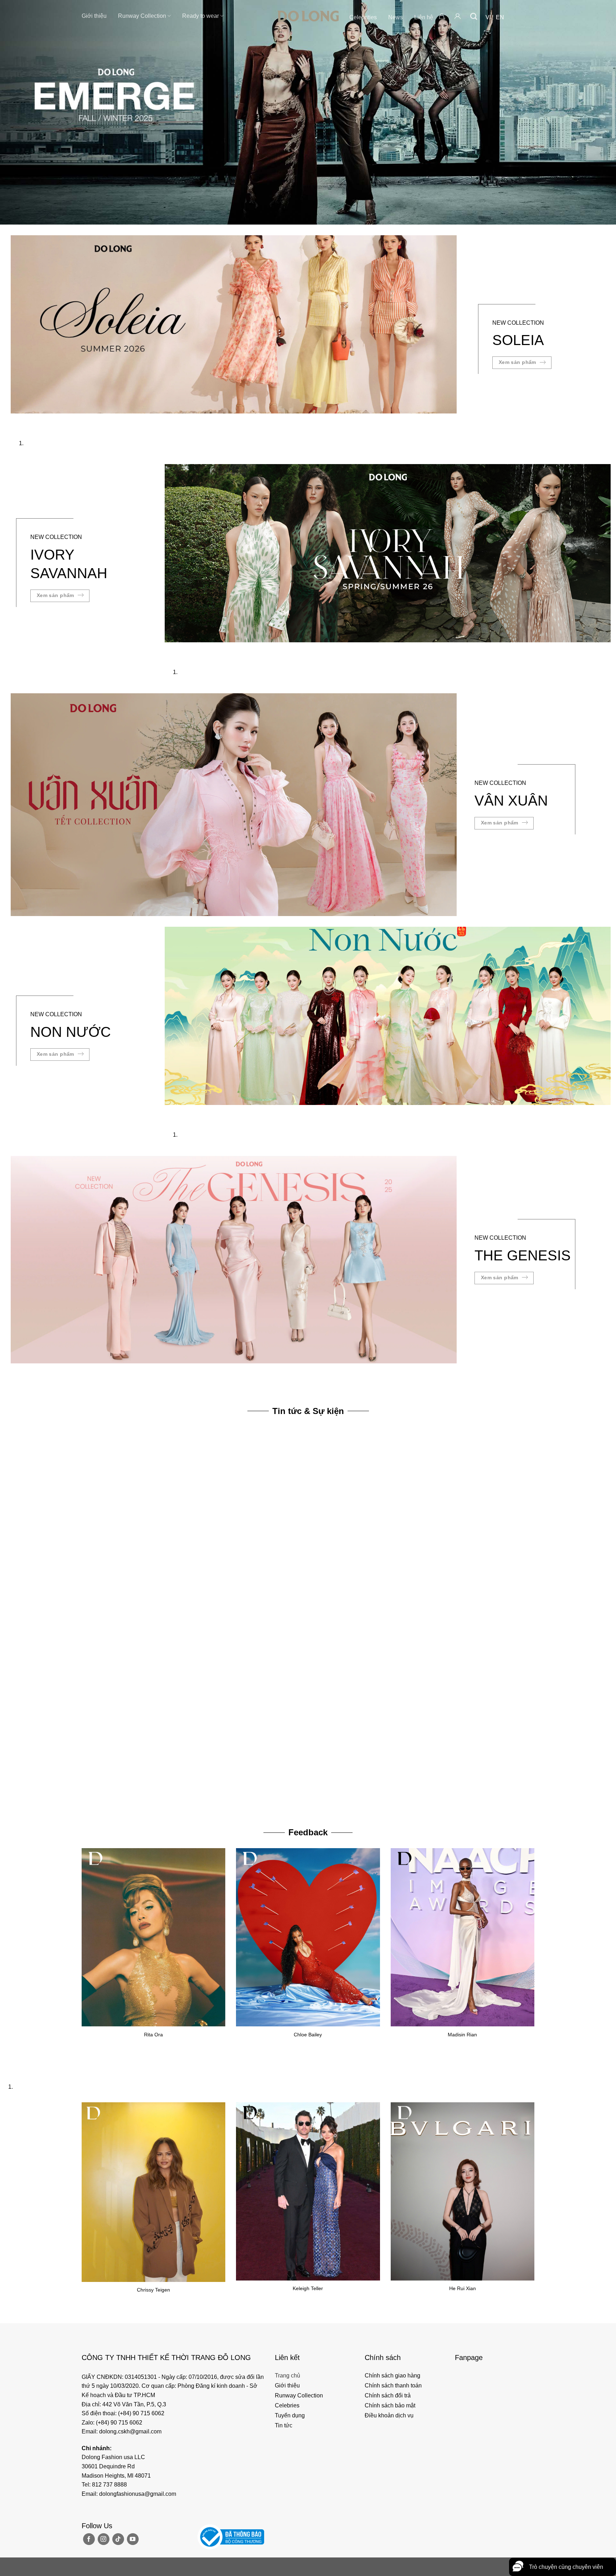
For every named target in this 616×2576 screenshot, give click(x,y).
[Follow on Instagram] (104, 2539)
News (396, 17)
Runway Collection (142, 16)
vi (488, 17)
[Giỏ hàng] (442, 16)
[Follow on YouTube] (133, 2539)
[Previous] (18, 420)
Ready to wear (201, 16)
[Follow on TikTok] (118, 2539)
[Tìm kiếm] (474, 16)
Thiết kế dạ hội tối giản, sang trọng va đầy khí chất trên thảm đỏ (151, 1799)
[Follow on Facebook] (89, 2539)
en (500, 17)
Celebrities (363, 17)
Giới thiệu (94, 16)
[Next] (37, 420)
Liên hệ (424, 17)
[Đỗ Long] (308, 16)
